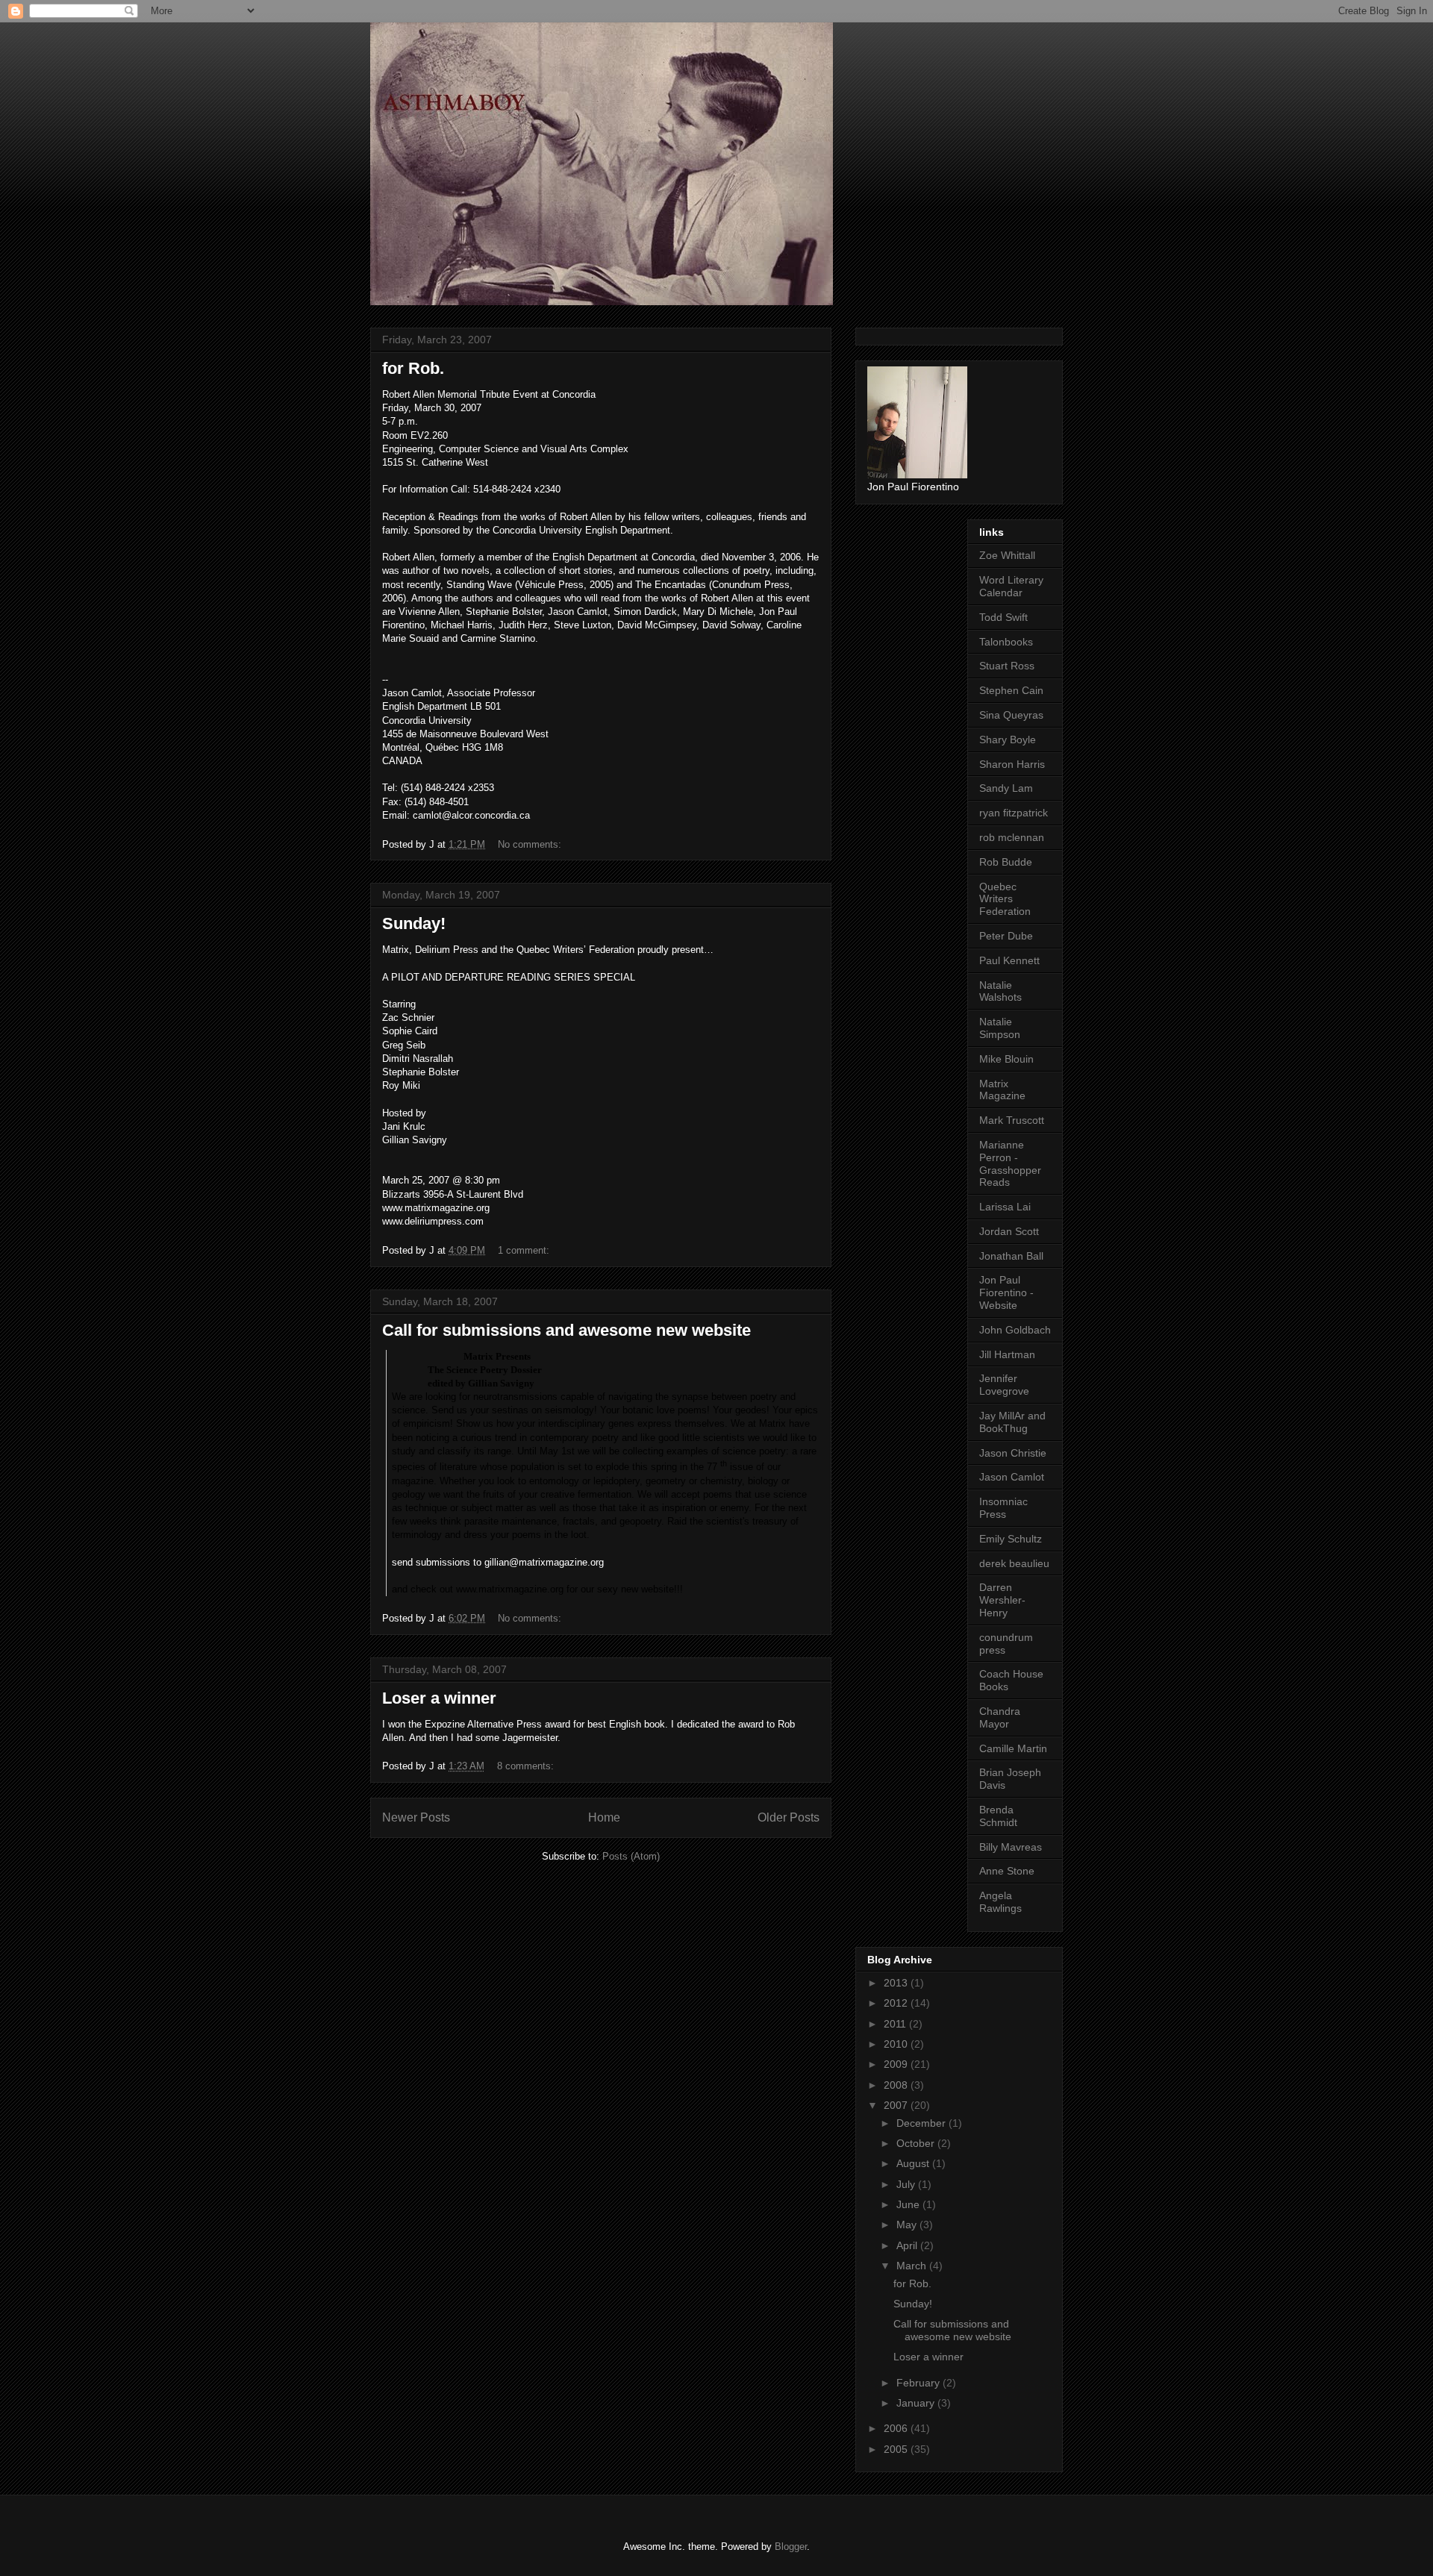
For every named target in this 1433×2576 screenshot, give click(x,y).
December (922, 2123)
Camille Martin (1013, 1748)
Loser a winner (439, 1698)
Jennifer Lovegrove (1004, 1385)
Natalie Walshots (1000, 991)
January (917, 2403)
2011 (896, 2024)
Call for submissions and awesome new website (566, 1330)
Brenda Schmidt (998, 1816)
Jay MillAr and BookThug (1012, 1422)
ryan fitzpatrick (1014, 813)
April (908, 2245)
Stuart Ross (1007, 666)
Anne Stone (1007, 1871)
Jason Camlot (1012, 1477)
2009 (897, 2064)
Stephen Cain (1011, 690)
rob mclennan (1012, 837)
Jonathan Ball (1011, 1256)
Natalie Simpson (1000, 1028)
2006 (897, 2428)
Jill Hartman (1007, 1354)
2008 (897, 2085)
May (908, 2225)
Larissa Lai (1005, 1207)
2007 (897, 2105)
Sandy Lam (1006, 788)
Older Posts (789, 1817)
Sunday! (414, 923)
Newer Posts (416, 1817)
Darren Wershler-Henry (1002, 1600)
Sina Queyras (1011, 715)
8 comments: (527, 1766)
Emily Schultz (1011, 1539)
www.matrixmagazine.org (510, 1589)
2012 (897, 2003)
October (917, 2143)
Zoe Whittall (1007, 555)
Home (604, 1817)
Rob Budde (1006, 862)
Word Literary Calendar (1011, 586)
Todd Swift (1003, 617)
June (909, 2204)
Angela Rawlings (1000, 1902)
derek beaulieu (1014, 1563)
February (920, 2383)
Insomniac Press (1003, 1508)
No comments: (531, 844)
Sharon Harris (1012, 764)
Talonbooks (1006, 642)
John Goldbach (1015, 1330)
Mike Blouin (1006, 1059)
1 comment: (525, 1250)
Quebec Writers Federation (1005, 899)
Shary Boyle (1008, 740)
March (913, 2266)
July (907, 2184)
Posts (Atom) (631, 1856)
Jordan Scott (1009, 1231)
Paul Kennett (1009, 960)
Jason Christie (1013, 1453)
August (914, 2163)
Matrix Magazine (1002, 1090)
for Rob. (413, 368)
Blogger (791, 2547)
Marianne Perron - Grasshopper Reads (1010, 1163)
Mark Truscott (1012, 1120)
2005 (897, 2449)
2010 (897, 2044)
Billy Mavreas (1011, 1847)
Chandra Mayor (1000, 1717)
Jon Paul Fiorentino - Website (1006, 1292)
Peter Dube (1006, 936)
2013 (897, 1983)
